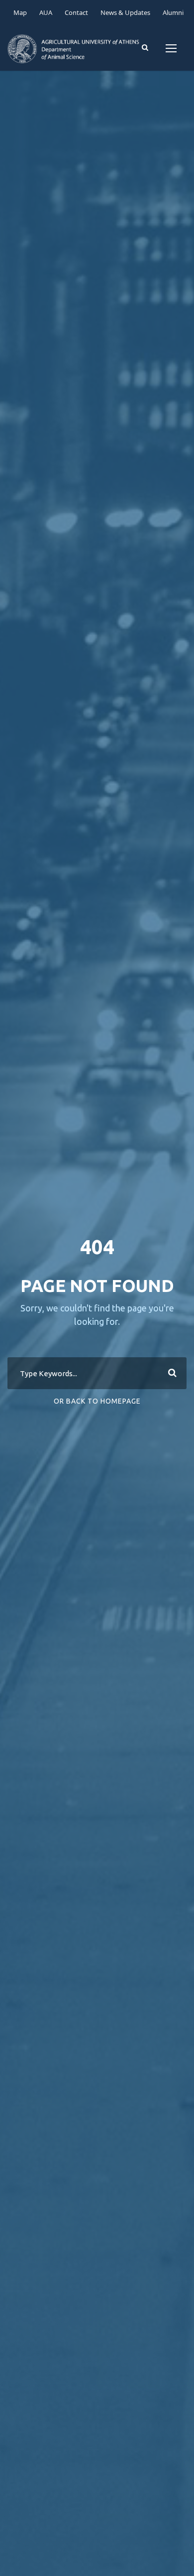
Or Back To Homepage (97, 1401)
